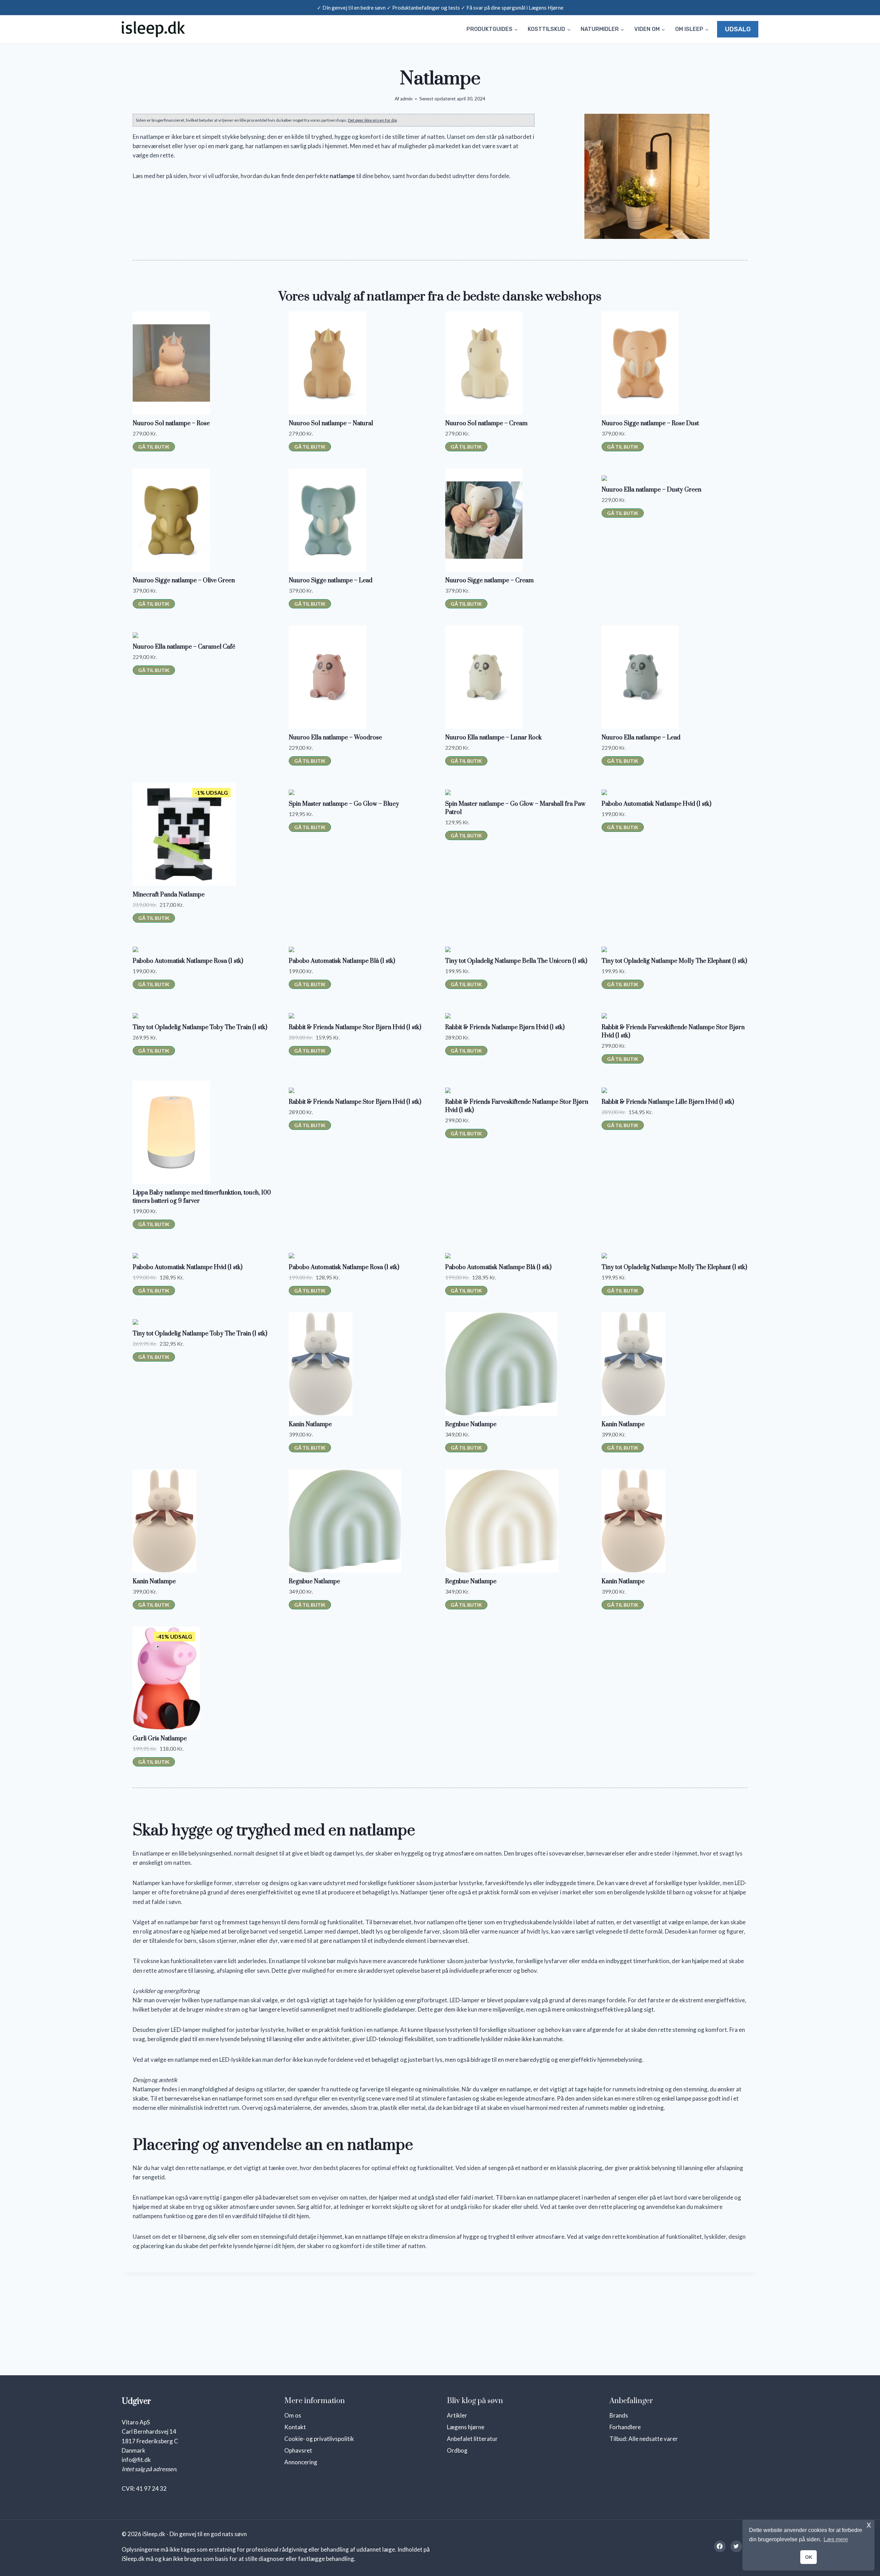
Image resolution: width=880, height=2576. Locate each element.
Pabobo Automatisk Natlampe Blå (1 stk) (342, 961)
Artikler (457, 2415)
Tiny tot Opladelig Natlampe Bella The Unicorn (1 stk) (516, 961)
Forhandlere (625, 2427)
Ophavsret (298, 2450)
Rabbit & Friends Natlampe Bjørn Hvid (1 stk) (505, 1027)
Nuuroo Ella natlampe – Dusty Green (651, 490)
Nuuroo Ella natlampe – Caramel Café (184, 647)
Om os (293, 2415)
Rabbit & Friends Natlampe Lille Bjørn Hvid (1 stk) (668, 1102)
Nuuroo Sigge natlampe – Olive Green (184, 581)
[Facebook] (720, 2546)
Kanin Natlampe (310, 1424)
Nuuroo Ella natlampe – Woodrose (335, 738)
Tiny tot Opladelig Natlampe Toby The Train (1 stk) (200, 1027)
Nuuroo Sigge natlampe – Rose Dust (650, 423)
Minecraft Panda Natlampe (169, 895)
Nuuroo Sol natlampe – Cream (486, 423)
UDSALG (738, 29)
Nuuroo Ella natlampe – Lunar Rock (493, 738)
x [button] (869, 2525)
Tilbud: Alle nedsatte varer (644, 2439)
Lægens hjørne (466, 2427)
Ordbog (457, 2450)
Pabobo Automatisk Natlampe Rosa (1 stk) (188, 961)
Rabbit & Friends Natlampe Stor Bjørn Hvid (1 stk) (355, 1027)
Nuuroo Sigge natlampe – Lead (331, 581)
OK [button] (809, 2557)
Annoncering (301, 2462)
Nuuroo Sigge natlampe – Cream (489, 581)
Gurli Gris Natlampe (160, 1739)
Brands (619, 2415)
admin (406, 99)
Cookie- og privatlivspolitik (319, 2439)
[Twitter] (736, 2546)
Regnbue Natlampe (471, 1424)
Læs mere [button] (836, 2539)
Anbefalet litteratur (472, 2439)
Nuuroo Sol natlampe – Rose (171, 423)
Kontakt (295, 2427)
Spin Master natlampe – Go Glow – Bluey (344, 804)
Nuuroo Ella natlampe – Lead (641, 738)
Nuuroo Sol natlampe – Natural (331, 423)
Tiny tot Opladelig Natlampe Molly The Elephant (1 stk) (674, 961)
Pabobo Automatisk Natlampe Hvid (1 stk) (656, 804)
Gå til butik (154, 447)
